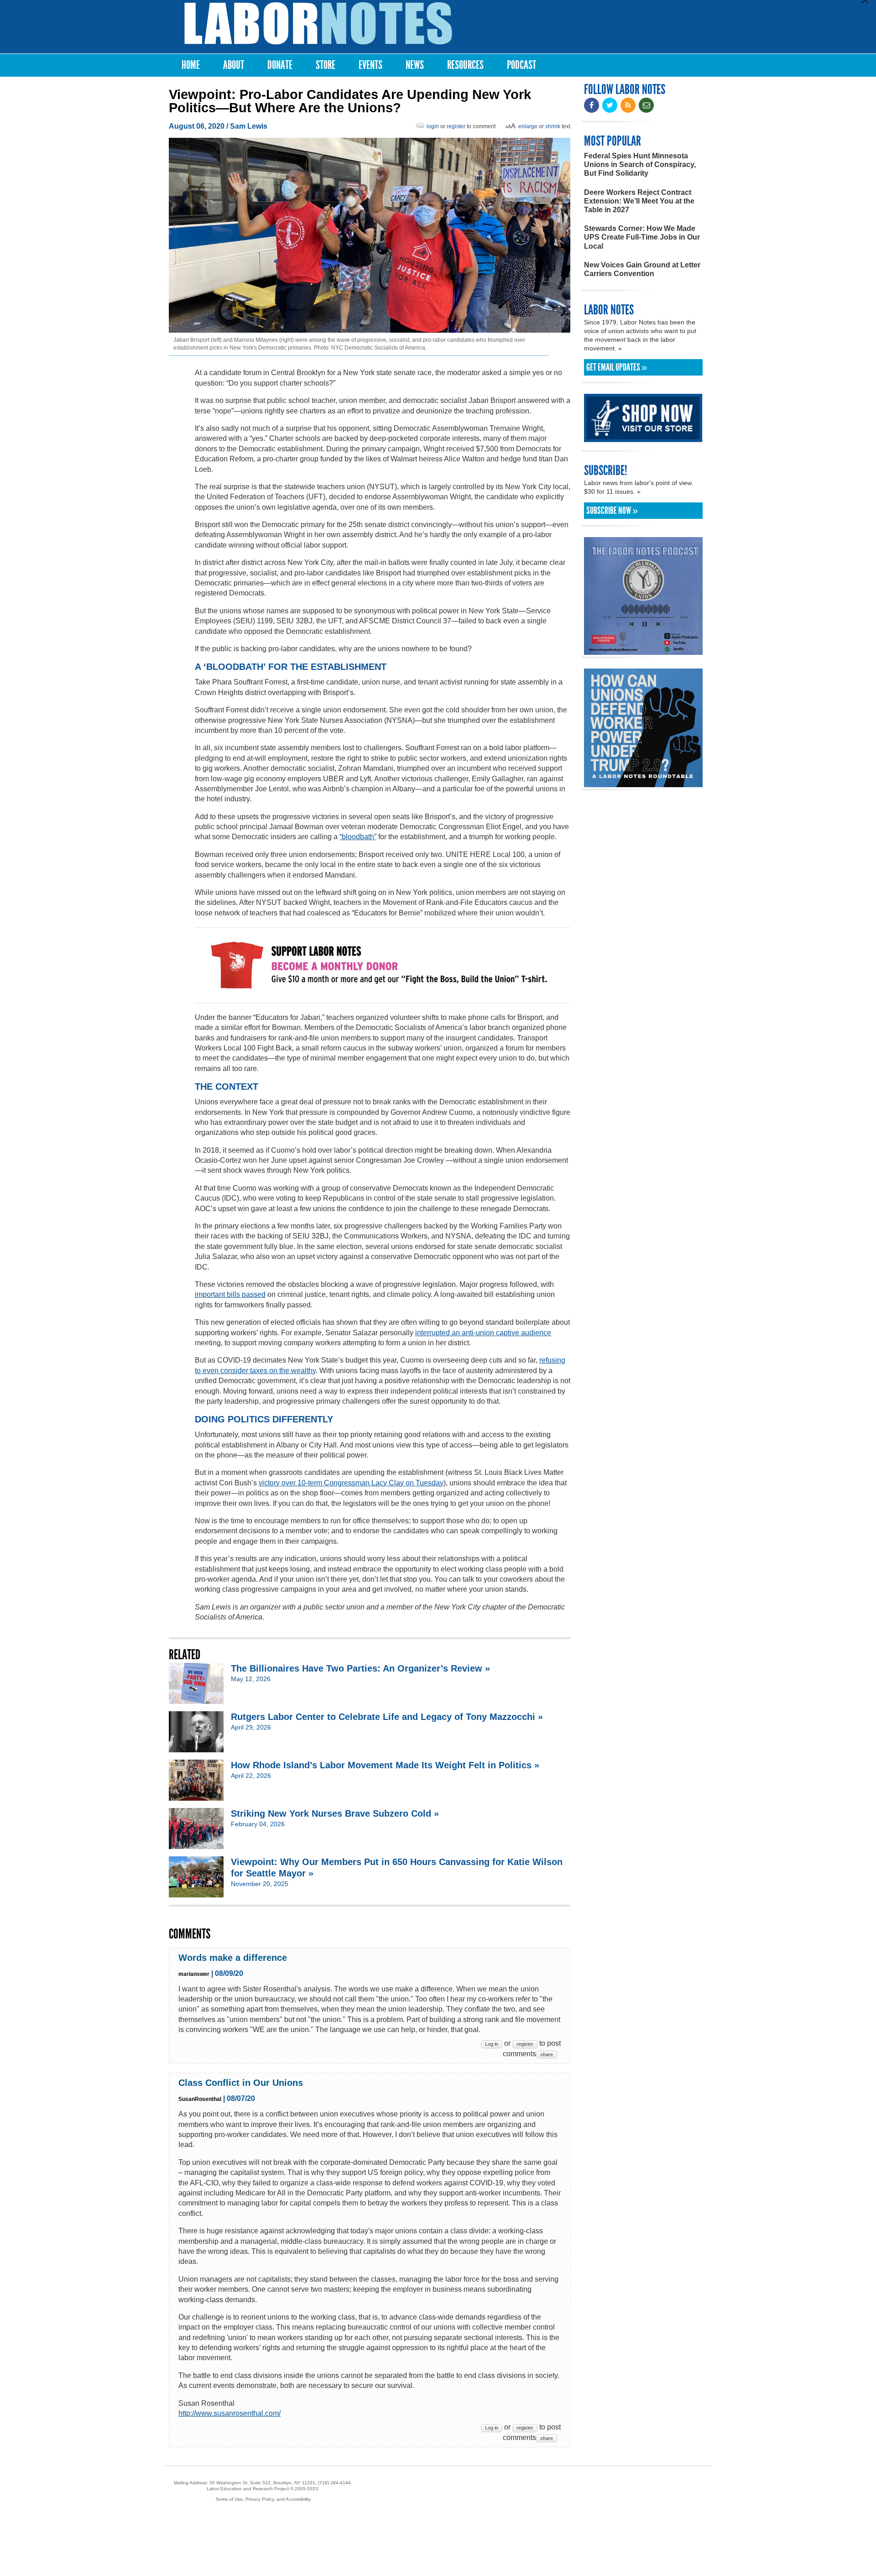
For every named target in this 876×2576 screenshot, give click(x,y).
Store (326, 65)
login (433, 126)
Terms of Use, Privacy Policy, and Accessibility (263, 2499)
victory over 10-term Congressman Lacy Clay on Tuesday (351, 1483)
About (234, 65)
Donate (280, 65)
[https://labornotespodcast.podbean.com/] (643, 651)
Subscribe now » (612, 511)
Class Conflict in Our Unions (241, 2083)
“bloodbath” (358, 837)
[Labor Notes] (318, 24)
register (456, 126)
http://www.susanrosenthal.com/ (229, 2413)
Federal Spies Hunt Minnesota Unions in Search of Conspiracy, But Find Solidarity (640, 165)
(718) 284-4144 (334, 2483)
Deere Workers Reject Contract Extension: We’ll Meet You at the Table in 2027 (639, 201)
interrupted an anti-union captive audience (483, 1333)
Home (191, 65)
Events (370, 65)
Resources (465, 65)
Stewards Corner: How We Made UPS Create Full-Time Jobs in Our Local (642, 237)
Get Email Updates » (617, 367)
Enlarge (528, 126)
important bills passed (230, 1294)
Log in (492, 2044)
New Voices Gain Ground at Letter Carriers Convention (642, 269)
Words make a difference (233, 1958)
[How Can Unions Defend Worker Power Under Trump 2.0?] (643, 783)
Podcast (521, 65)
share (547, 2054)
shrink (553, 126)
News (415, 65)
